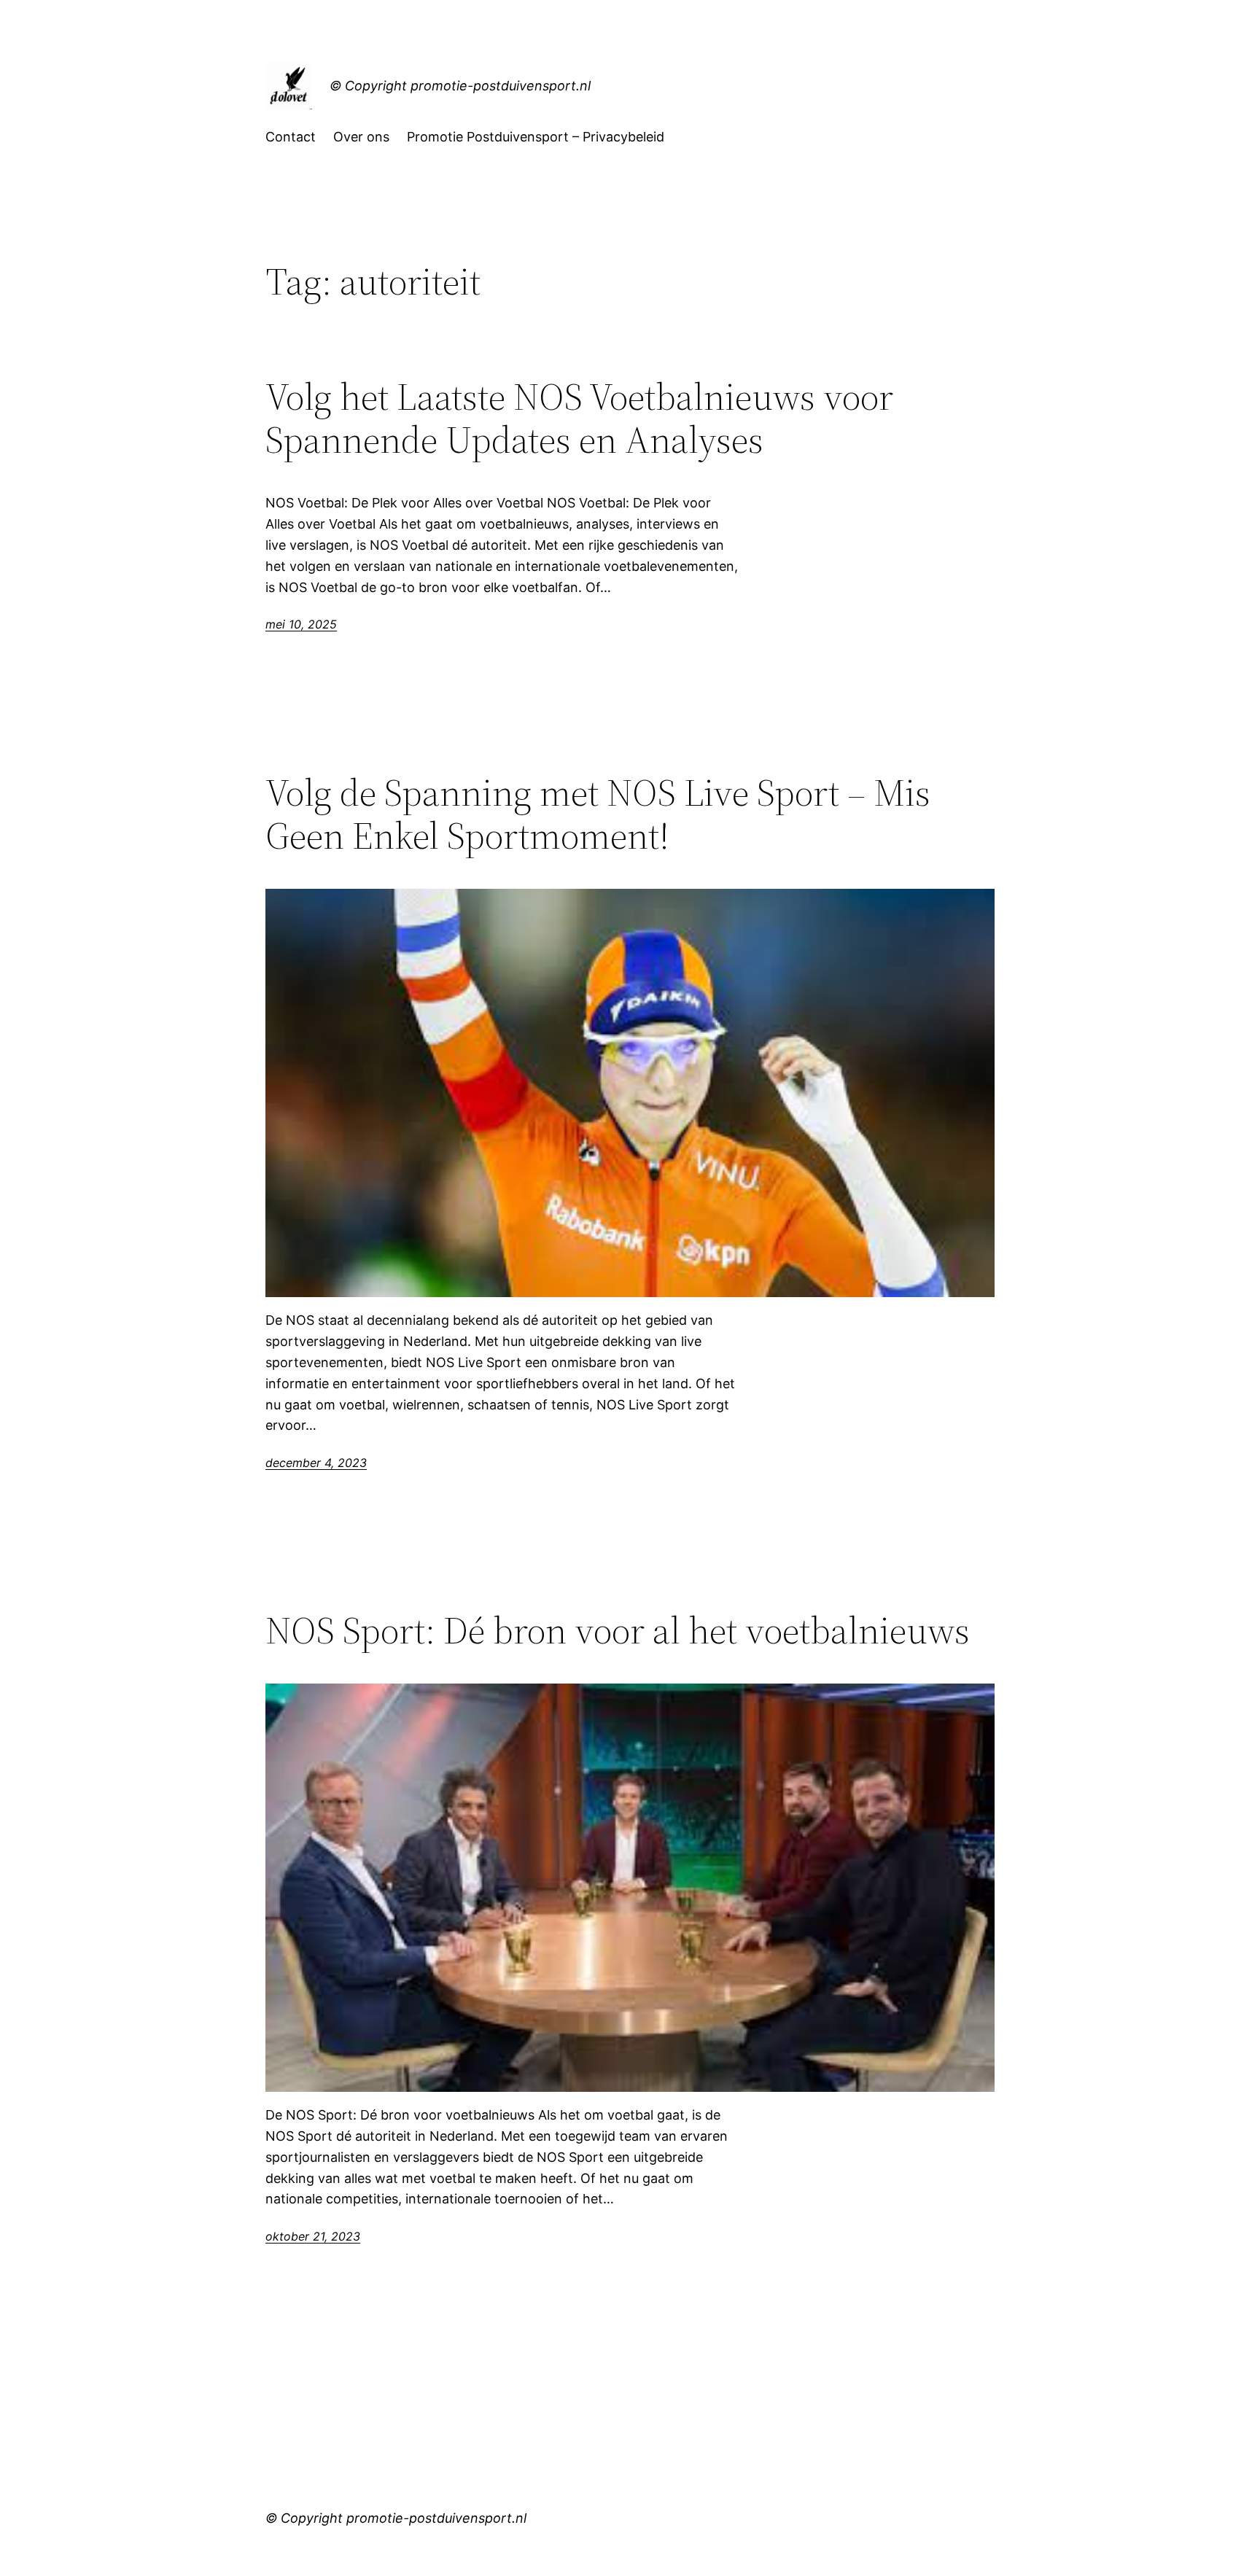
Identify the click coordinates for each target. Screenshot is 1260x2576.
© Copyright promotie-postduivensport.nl (460, 86)
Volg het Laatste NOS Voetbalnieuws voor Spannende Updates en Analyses (579, 419)
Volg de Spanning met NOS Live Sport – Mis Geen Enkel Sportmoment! (598, 814)
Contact (291, 137)
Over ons (361, 137)
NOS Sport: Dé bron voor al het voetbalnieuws (618, 1630)
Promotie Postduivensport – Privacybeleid (536, 137)
